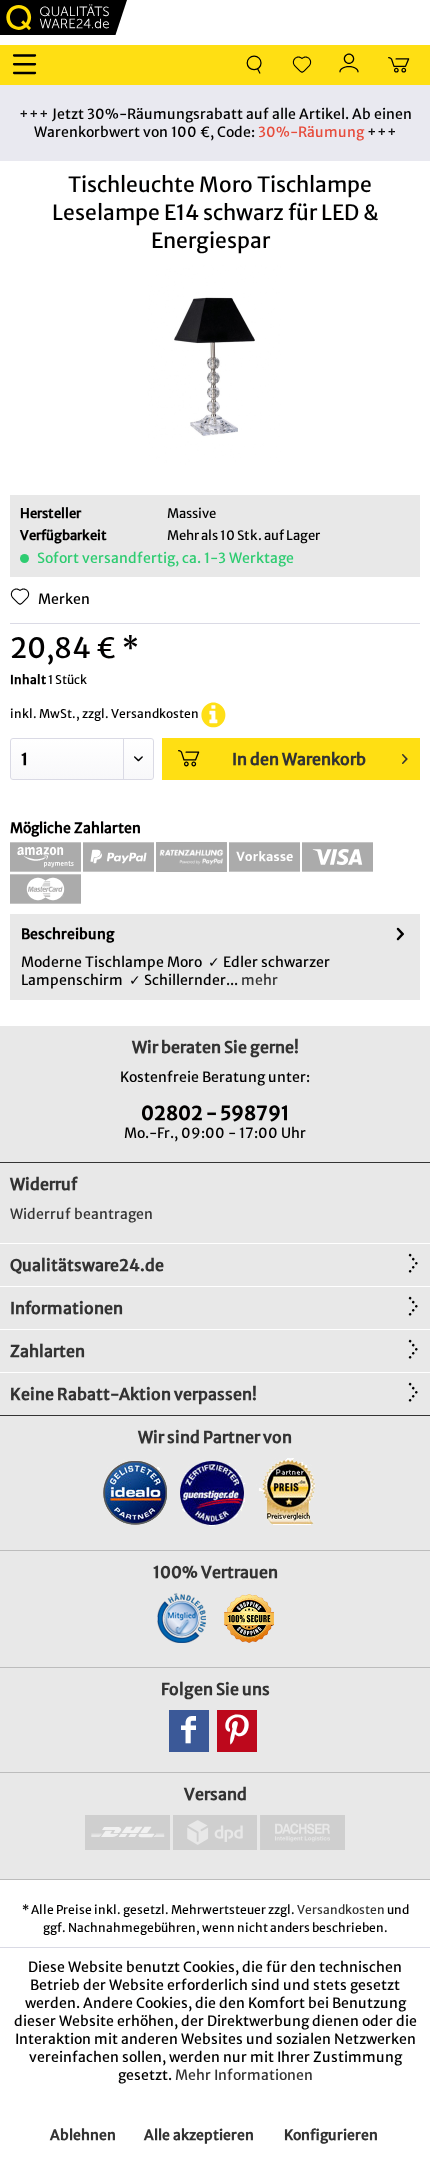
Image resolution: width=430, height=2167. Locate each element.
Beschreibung (67, 934)
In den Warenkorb (299, 759)
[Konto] (350, 65)
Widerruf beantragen (81, 1214)
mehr (258, 980)
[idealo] (135, 1492)
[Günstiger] (212, 1492)
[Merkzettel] (302, 65)
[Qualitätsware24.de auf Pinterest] (237, 1731)
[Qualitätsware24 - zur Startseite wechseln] (63, 17)
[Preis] (289, 1492)
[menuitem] (29, 65)
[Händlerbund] (181, 1618)
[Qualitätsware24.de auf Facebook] (189, 1731)
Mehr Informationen (244, 2075)
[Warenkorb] (398, 65)
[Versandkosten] (213, 713)
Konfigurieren (331, 2135)
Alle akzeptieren (199, 2135)
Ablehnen (83, 2135)
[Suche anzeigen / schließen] (254, 65)
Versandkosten (341, 1909)
